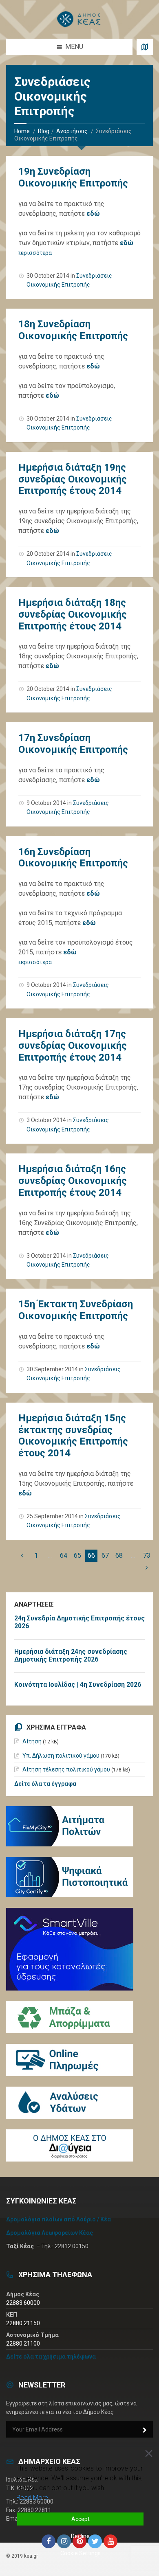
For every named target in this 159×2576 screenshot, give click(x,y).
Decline (80, 2536)
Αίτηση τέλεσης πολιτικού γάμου (66, 1769)
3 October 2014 (46, 1120)
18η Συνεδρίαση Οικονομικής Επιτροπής (73, 330)
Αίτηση (32, 1741)
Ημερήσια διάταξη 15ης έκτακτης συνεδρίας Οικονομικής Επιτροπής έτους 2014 (73, 1436)
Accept (81, 2519)
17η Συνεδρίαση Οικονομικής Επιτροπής (73, 744)
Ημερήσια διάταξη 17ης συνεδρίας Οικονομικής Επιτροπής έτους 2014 (73, 1046)
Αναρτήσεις (72, 131)
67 (105, 1555)
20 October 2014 (48, 554)
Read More (32, 2498)
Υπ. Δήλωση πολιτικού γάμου (61, 1756)
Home (22, 131)
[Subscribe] (145, 2430)
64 (64, 1555)
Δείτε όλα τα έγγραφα (45, 1784)
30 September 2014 (52, 1369)
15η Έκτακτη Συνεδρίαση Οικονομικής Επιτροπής (76, 1310)
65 (77, 1555)
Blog (44, 131)
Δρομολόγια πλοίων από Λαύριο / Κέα (59, 2219)
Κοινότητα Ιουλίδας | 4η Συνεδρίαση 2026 (78, 1685)
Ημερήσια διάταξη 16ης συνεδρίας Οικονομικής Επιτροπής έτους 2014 (73, 1181)
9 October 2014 (46, 803)
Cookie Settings (81, 2553)
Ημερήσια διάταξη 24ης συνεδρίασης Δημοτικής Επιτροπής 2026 (71, 1655)
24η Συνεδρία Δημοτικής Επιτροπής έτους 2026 (79, 1622)
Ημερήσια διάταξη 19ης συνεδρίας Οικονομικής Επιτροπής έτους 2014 (73, 479)
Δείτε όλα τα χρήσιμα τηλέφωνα (51, 2357)
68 (119, 1555)
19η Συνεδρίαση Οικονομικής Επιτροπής (73, 177)
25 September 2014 (52, 1516)
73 (147, 1555)
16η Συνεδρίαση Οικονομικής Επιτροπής (73, 858)
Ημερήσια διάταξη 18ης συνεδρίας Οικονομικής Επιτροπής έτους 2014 (73, 614)
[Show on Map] (145, 47)
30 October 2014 (48, 276)
